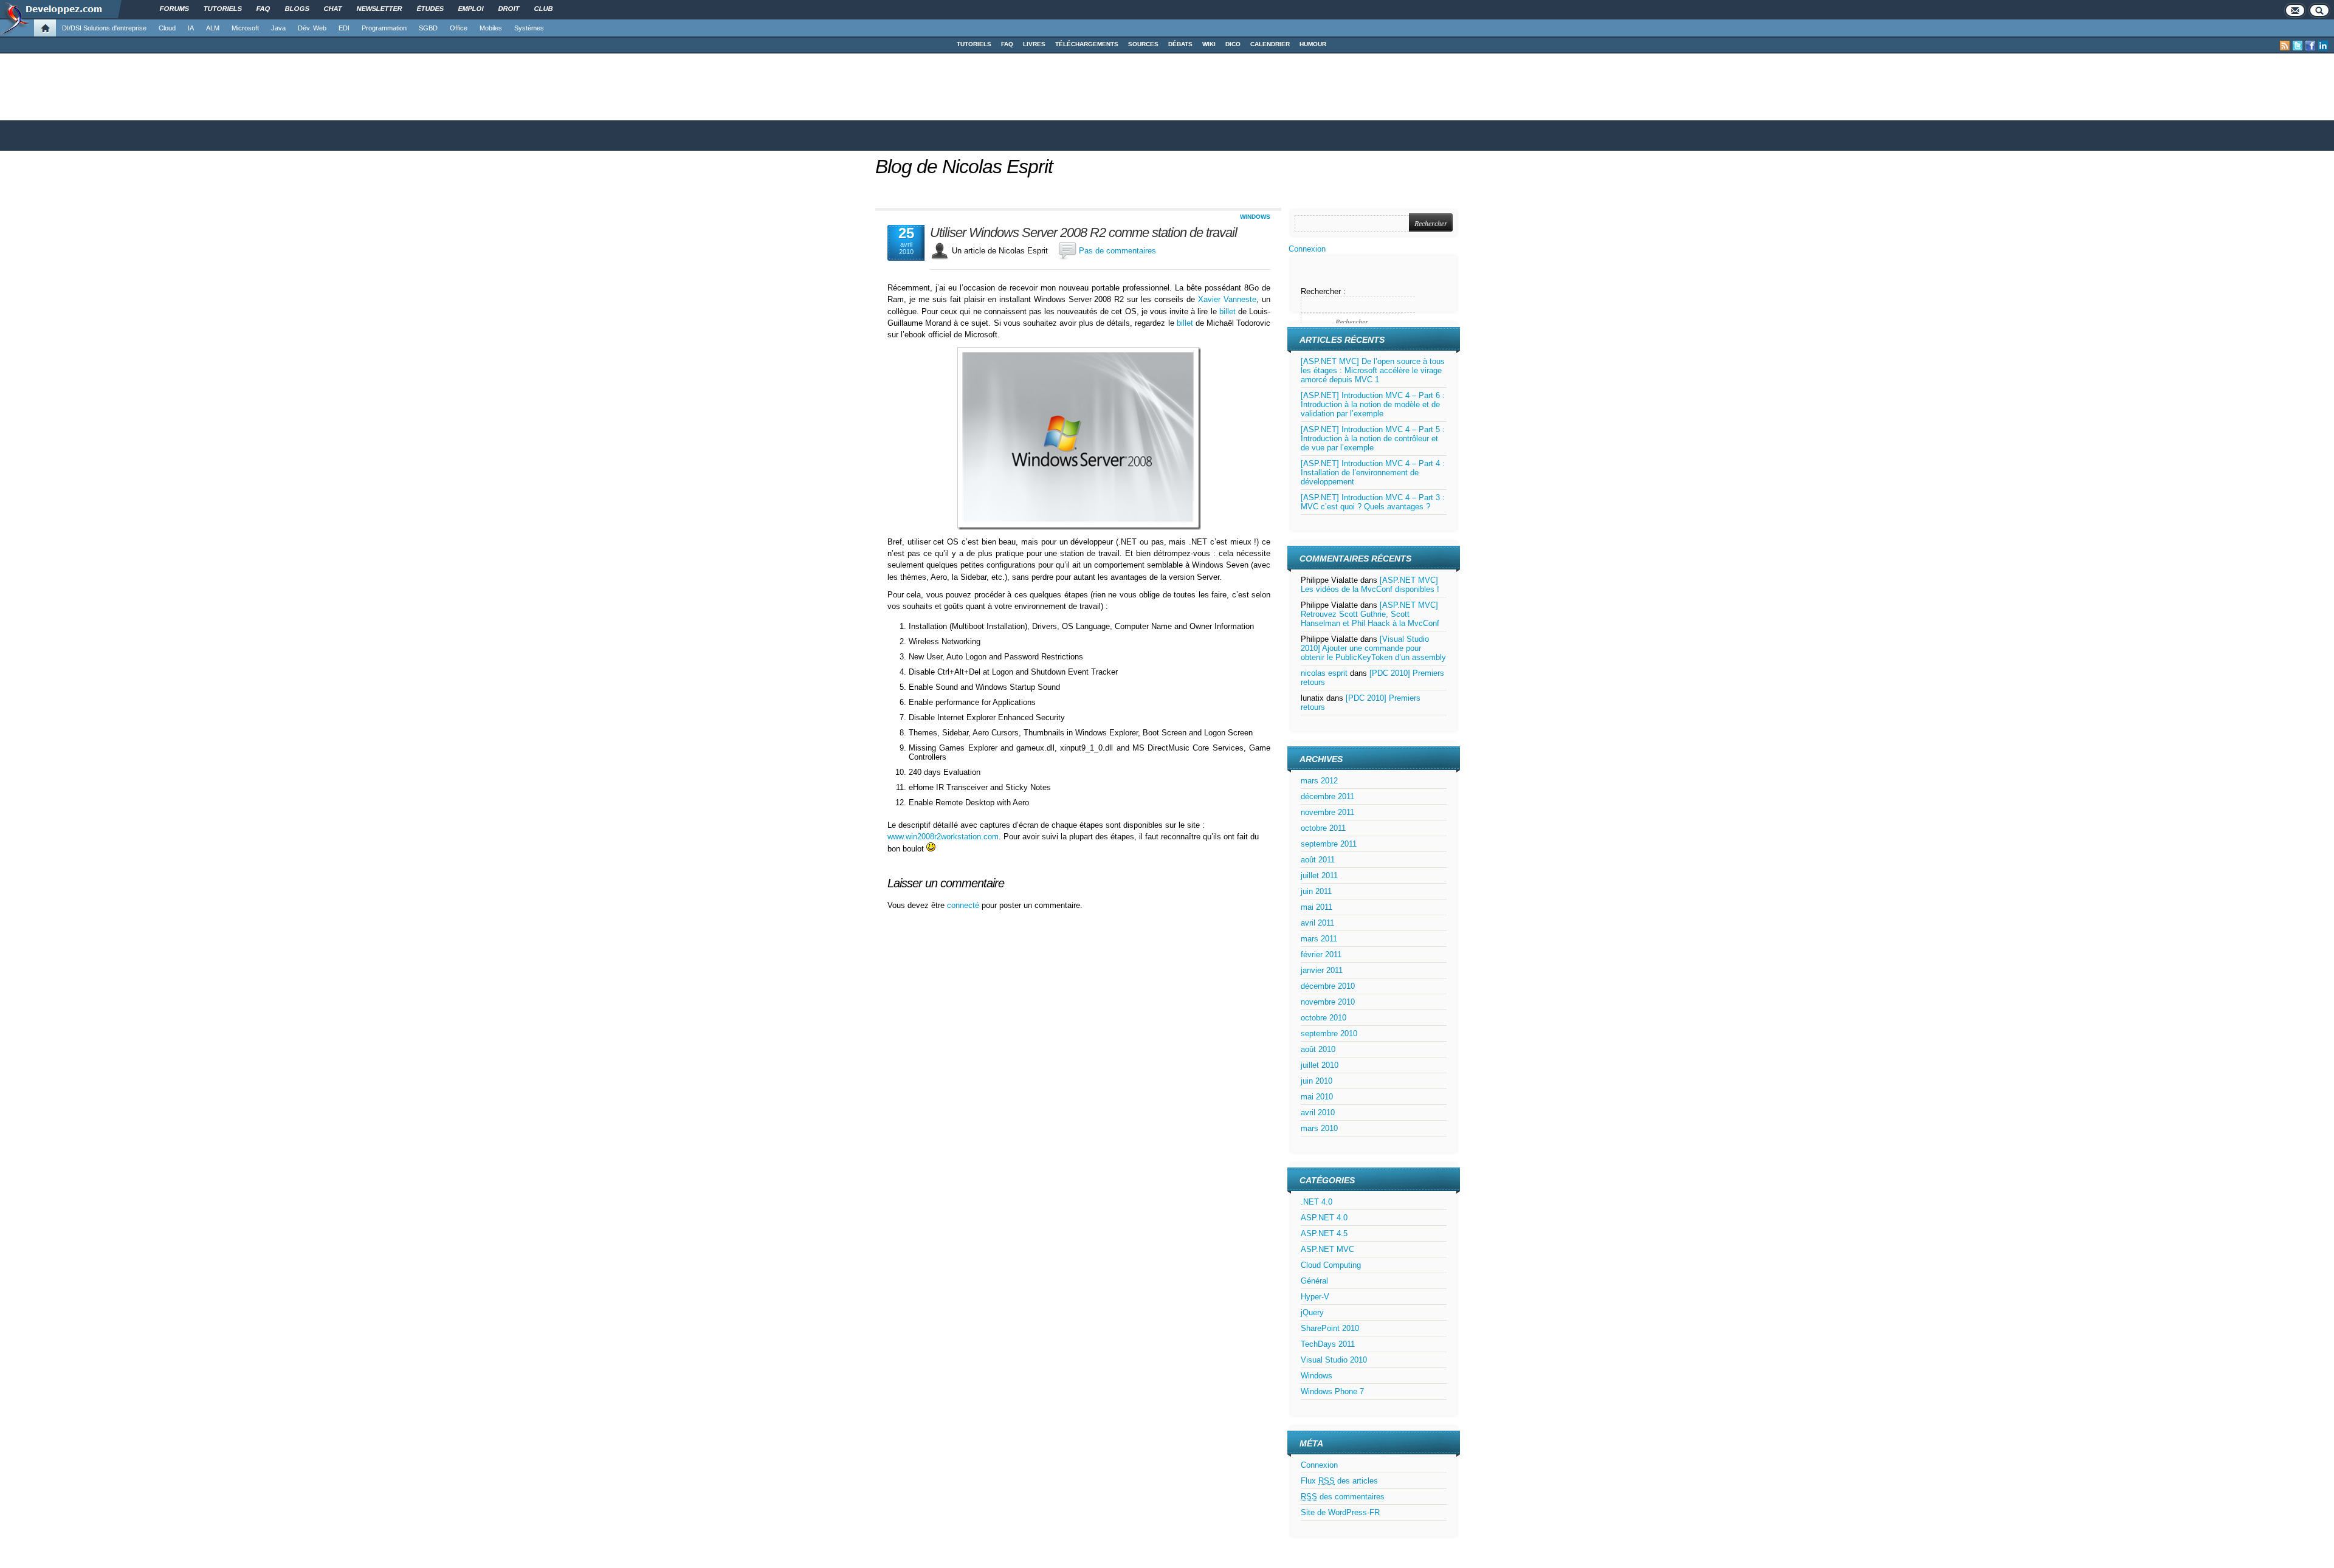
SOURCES (1143, 44)
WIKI (1209, 44)
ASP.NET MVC (1327, 1249)
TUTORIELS (974, 44)
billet (1227, 311)
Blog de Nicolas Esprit (964, 167)
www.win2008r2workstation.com (943, 837)
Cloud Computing (1331, 1265)
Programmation (384, 28)
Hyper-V (1315, 1297)
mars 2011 (1319, 939)
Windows (1255, 217)
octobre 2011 (1323, 828)
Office (459, 28)
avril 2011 (1317, 923)
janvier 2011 (1322, 970)
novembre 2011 (1327, 812)
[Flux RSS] (2285, 46)
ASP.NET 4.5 (1324, 1233)
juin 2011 (1316, 891)
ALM (213, 28)
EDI (344, 28)
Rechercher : (1323, 291)
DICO (1233, 44)
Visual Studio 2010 (1334, 1360)
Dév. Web (312, 28)
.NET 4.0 (1317, 1202)
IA (191, 28)
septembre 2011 (1329, 844)
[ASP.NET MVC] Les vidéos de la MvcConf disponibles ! (1370, 585)
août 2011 (1318, 860)
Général (1314, 1281)
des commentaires (1343, 1497)
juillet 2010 (1320, 1065)
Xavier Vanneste (1227, 299)
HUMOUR (1313, 44)
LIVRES (1034, 44)
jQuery (1312, 1312)
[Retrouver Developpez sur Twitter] (2298, 46)
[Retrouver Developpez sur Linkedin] (2323, 46)
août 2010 (1318, 1049)
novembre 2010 (1328, 1002)
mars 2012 (1319, 781)
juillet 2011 (1319, 875)
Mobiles (491, 28)
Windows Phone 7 (1332, 1391)
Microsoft (245, 28)
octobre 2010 (1324, 1018)
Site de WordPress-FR (1340, 1512)
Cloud (167, 28)
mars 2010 (1319, 1128)
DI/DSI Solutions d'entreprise (104, 28)
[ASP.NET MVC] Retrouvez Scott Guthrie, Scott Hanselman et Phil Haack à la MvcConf (1370, 614)
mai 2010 (1317, 1097)
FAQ (1007, 44)
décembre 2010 (1328, 986)
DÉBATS (1180, 44)
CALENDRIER (1270, 44)
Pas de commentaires (1117, 251)
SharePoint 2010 (1330, 1328)
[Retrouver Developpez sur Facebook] (2310, 46)
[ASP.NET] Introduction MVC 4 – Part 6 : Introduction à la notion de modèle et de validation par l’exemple (1373, 404)
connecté (964, 905)
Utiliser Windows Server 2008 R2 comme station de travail (1083, 233)
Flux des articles (1339, 1481)
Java (278, 28)
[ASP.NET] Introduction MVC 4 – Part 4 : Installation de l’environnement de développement (1373, 473)
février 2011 (1321, 954)
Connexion (1307, 249)
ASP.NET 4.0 (1324, 1218)
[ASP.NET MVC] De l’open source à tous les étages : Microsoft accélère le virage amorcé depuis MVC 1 (1373, 370)
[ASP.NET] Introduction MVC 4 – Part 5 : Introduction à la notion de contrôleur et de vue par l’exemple (1373, 438)
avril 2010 (1318, 1112)
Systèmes (529, 28)
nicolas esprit (1324, 673)
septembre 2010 (1329, 1033)
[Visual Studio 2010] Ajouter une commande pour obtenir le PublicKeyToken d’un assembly (1373, 648)
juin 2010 (1317, 1081)
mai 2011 (1317, 907)
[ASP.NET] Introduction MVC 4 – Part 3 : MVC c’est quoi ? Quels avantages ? (1373, 502)
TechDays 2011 (1328, 1344)
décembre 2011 (1327, 796)
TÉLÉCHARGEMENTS (1087, 44)
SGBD (428, 28)
